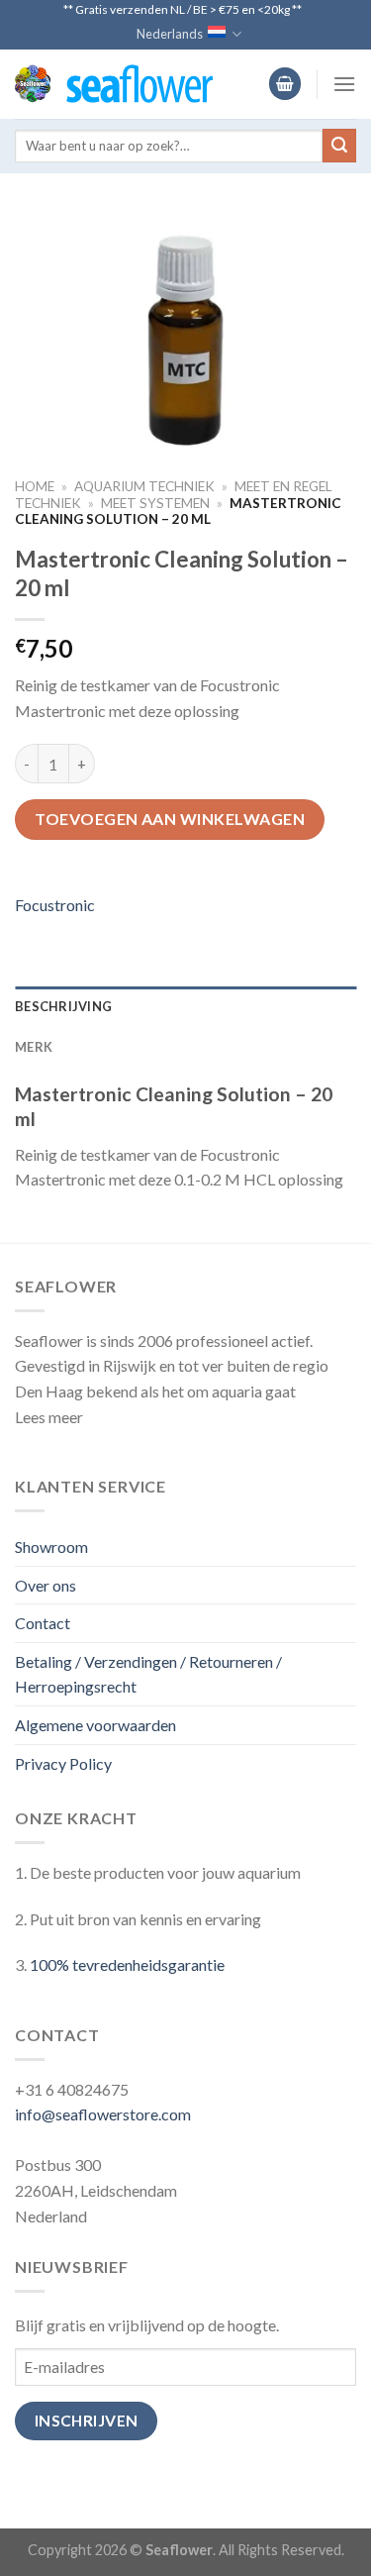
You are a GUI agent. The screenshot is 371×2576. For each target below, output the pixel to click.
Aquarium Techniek (144, 486)
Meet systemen (155, 503)
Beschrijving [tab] (63, 1006)
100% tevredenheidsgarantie (127, 1964)
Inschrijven (87, 2421)
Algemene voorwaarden (95, 1725)
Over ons (46, 1585)
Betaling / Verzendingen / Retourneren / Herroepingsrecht (148, 1674)
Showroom (51, 1546)
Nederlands (170, 34)
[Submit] (339, 146)
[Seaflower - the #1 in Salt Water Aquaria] (114, 84)
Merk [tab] (34, 1047)
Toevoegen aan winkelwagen (170, 819)
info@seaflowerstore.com (103, 2114)
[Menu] (344, 84)
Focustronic (55, 905)
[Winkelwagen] (285, 84)
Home (35, 486)
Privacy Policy (63, 1763)
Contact (43, 1623)
